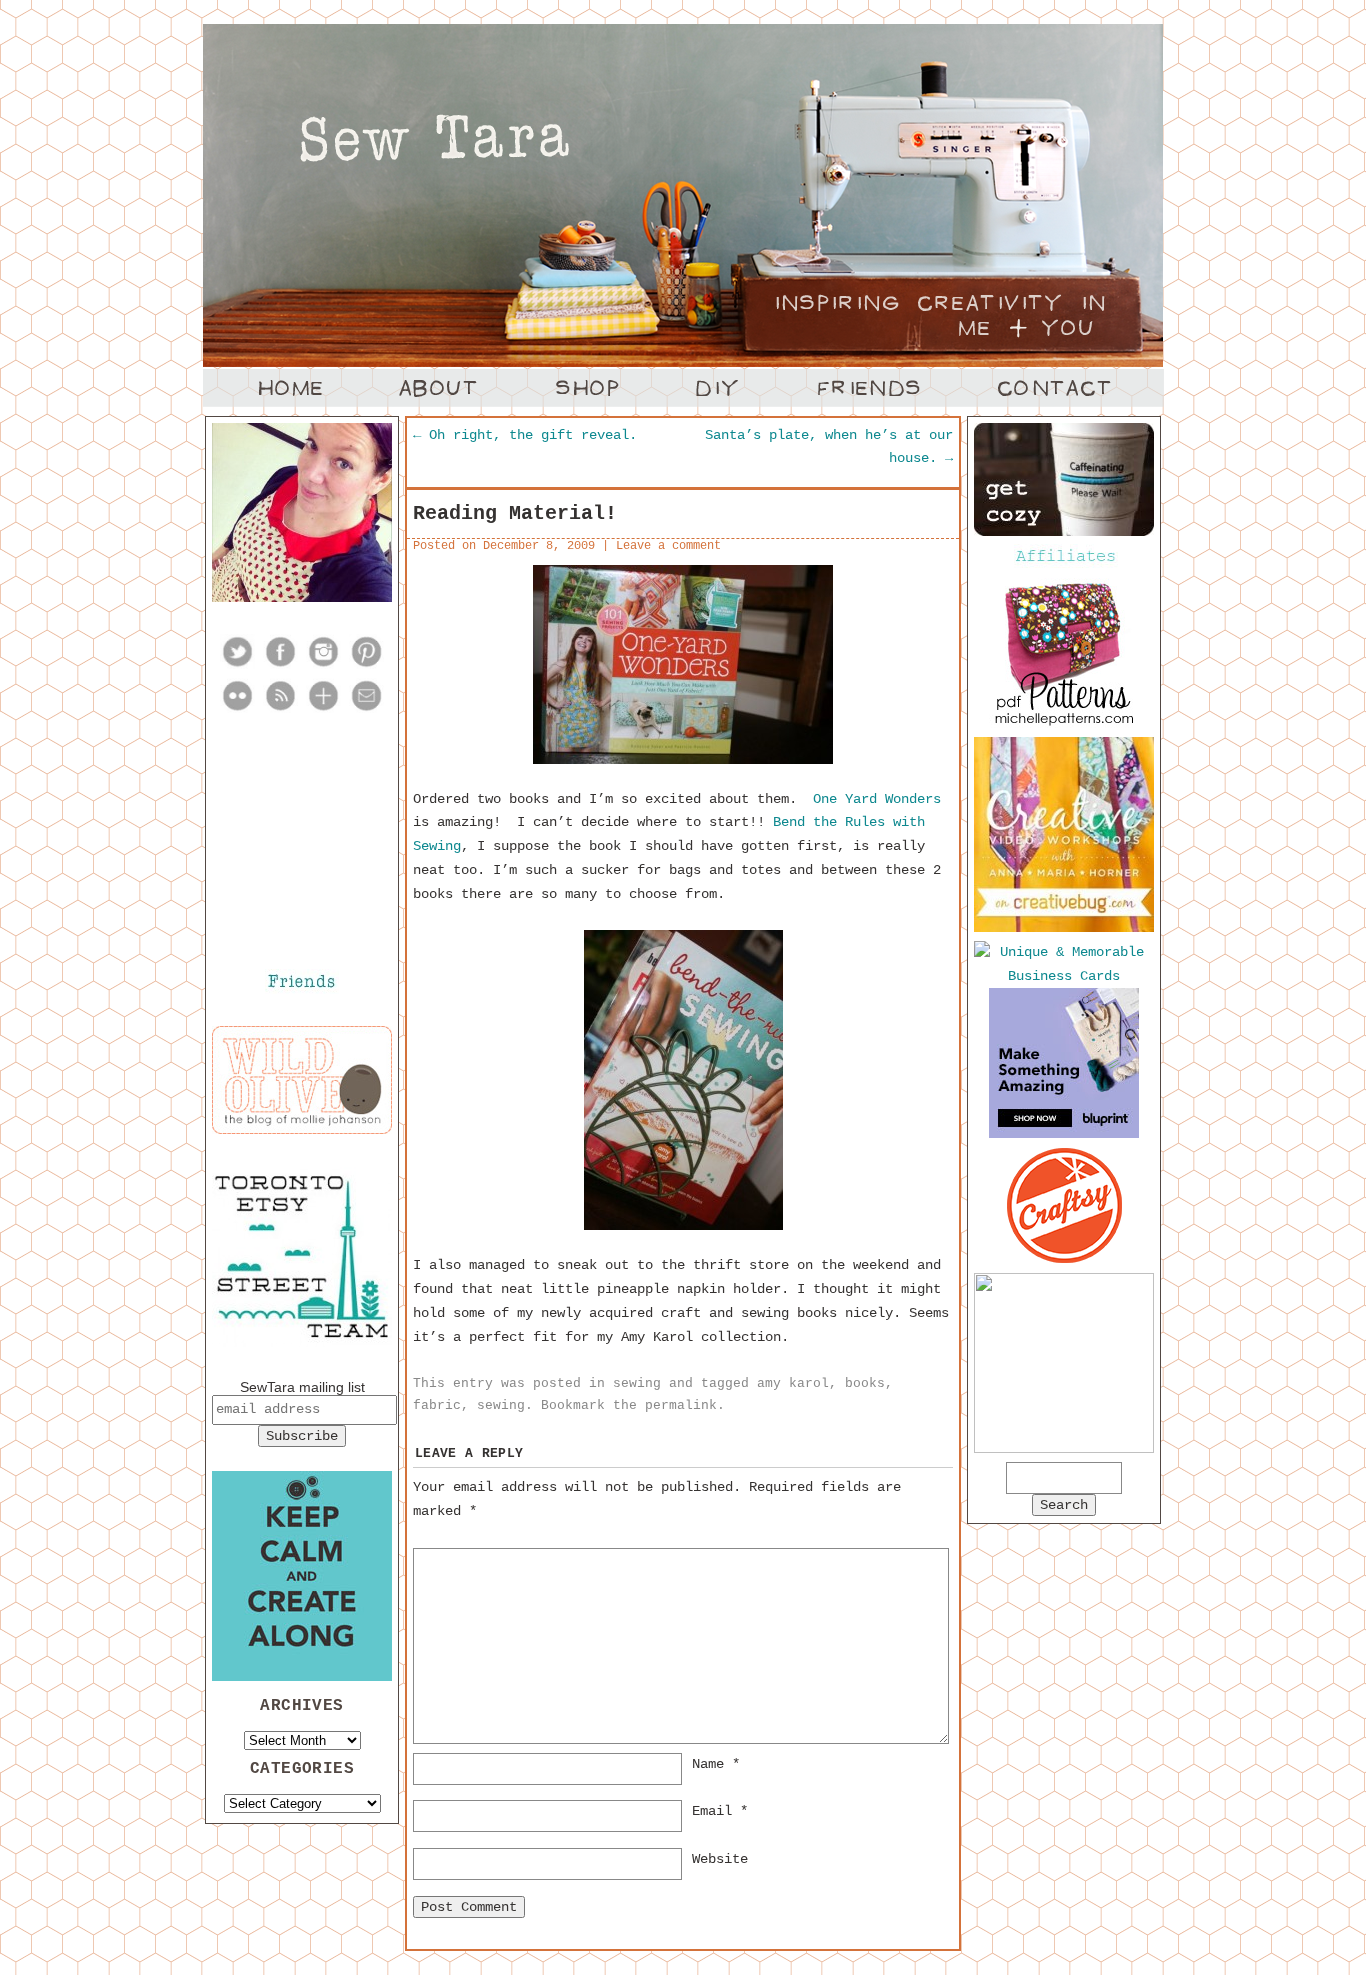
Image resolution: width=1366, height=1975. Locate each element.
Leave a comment (668, 546)
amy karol (793, 1383)
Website (720, 1859)
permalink (681, 1405)
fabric (437, 1405)
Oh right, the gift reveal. (525, 435)
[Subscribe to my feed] (280, 709)
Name (716, 1764)
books (865, 1383)
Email (720, 1811)
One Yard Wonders (877, 799)
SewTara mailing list (302, 1387)
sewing (637, 1383)
